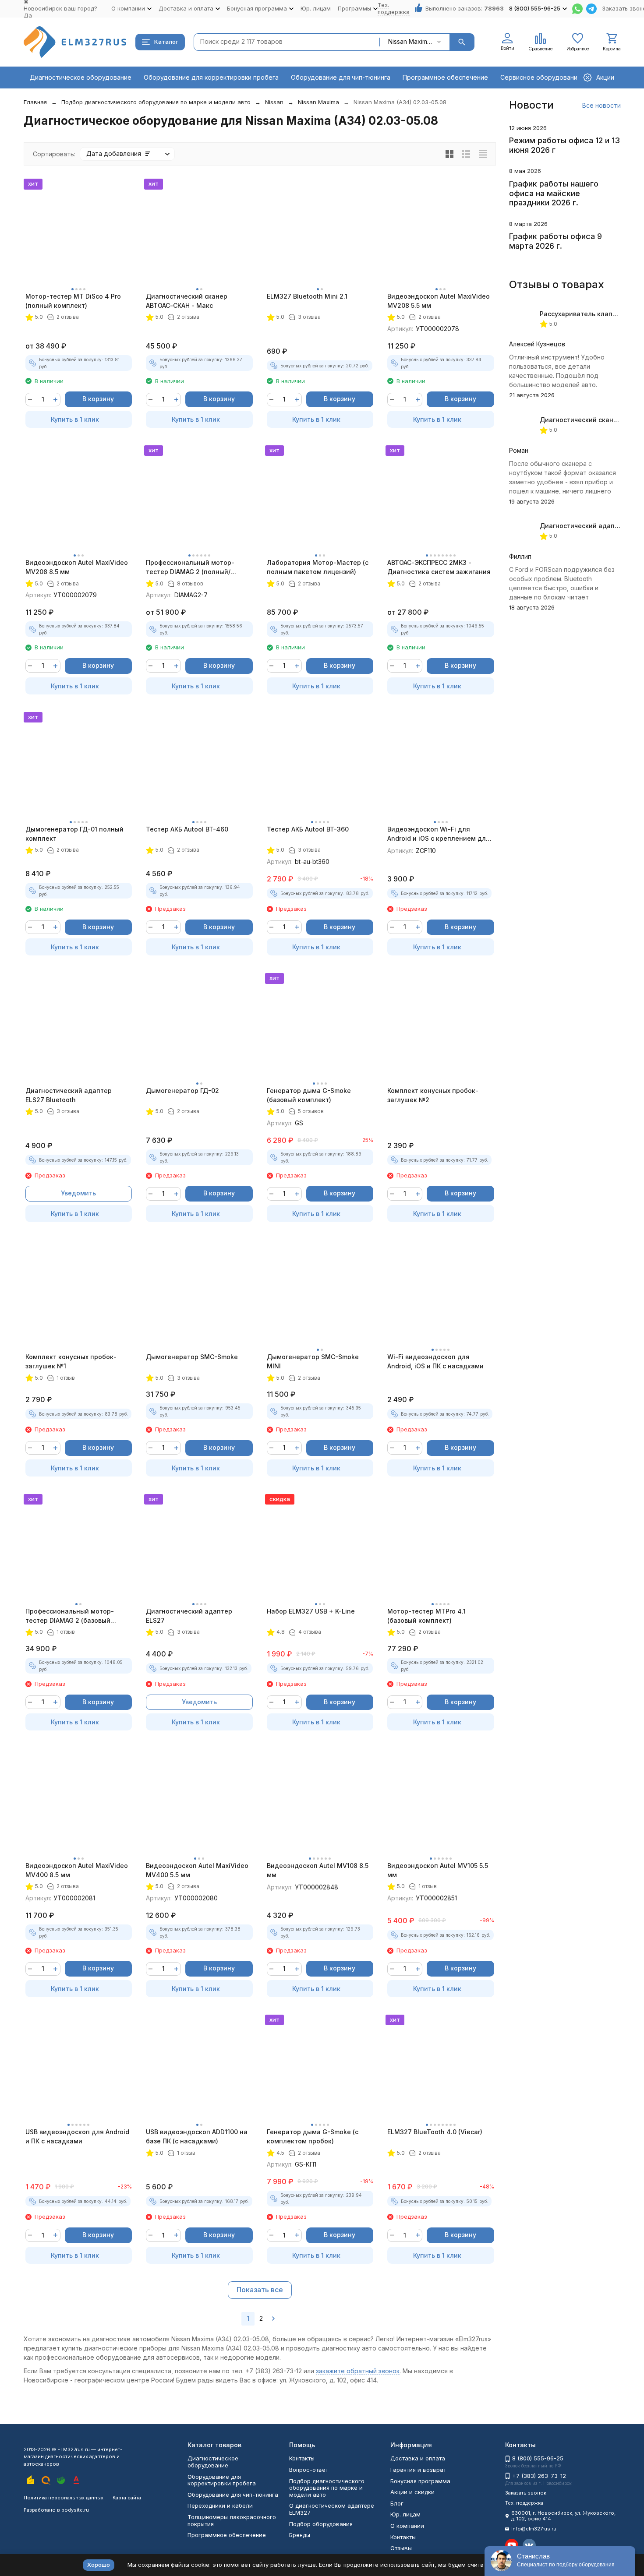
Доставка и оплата (418, 2458)
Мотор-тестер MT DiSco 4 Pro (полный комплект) (73, 301)
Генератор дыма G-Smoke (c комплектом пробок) (313, 2136)
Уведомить (78, 1193)
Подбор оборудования (321, 2524)
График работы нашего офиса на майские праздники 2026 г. (554, 193)
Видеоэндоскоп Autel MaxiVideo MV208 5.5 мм (439, 301)
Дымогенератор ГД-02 (182, 1091)
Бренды (300, 2535)
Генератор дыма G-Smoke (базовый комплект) (309, 1095)
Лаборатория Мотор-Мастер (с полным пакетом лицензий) (318, 567)
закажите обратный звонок (358, 2371)
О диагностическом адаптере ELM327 (332, 2509)
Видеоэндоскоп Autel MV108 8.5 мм (318, 1870)
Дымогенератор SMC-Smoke (192, 1357)
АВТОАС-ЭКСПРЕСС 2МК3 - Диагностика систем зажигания (439, 567)
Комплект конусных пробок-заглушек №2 (433, 1095)
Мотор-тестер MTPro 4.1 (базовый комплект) (426, 1616)
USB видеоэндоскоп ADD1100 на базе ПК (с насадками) (197, 2136)
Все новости (602, 105)
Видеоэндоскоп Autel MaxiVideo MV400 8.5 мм (77, 1870)
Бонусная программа (420, 2481)
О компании (407, 2526)
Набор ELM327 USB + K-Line (311, 1611)
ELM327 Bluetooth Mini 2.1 (307, 296)
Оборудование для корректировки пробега (211, 77)
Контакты (302, 2458)
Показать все (260, 2290)
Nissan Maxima (318, 102)
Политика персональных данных (64, 2498)
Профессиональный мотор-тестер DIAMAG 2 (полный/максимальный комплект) (190, 567)
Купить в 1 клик (75, 419)
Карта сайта (127, 2498)
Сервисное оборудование (541, 77)
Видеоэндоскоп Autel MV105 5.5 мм (438, 1870)
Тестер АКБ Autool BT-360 (308, 829)
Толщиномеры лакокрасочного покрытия (232, 2520)
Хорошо (99, 2565)
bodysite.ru (75, 2510)
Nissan (274, 102)
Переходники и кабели (220, 2506)
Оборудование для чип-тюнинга (341, 77)
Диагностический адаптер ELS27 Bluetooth (69, 1095)
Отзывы (401, 2548)
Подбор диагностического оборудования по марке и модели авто (156, 102)
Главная (35, 102)
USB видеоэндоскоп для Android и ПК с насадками (77, 2136)
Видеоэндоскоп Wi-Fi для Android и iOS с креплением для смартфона (439, 834)
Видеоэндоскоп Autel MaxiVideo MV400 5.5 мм (197, 1870)
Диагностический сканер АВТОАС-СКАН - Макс (187, 301)
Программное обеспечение (445, 77)
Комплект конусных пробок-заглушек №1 (71, 1361)
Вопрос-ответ (309, 2470)
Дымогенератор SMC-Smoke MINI (313, 1361)
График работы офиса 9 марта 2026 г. (556, 241)
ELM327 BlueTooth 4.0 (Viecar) (435, 2132)
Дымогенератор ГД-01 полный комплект (74, 834)
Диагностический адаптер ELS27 (189, 1616)
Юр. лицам (316, 8)
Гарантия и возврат (418, 2470)
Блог (397, 2503)
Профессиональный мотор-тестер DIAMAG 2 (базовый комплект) (70, 1616)
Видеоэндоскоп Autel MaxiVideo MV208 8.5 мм (77, 567)
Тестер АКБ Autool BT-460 (187, 829)
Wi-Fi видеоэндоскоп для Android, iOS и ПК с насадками (435, 1361)
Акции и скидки (412, 2492)
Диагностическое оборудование (81, 77)
